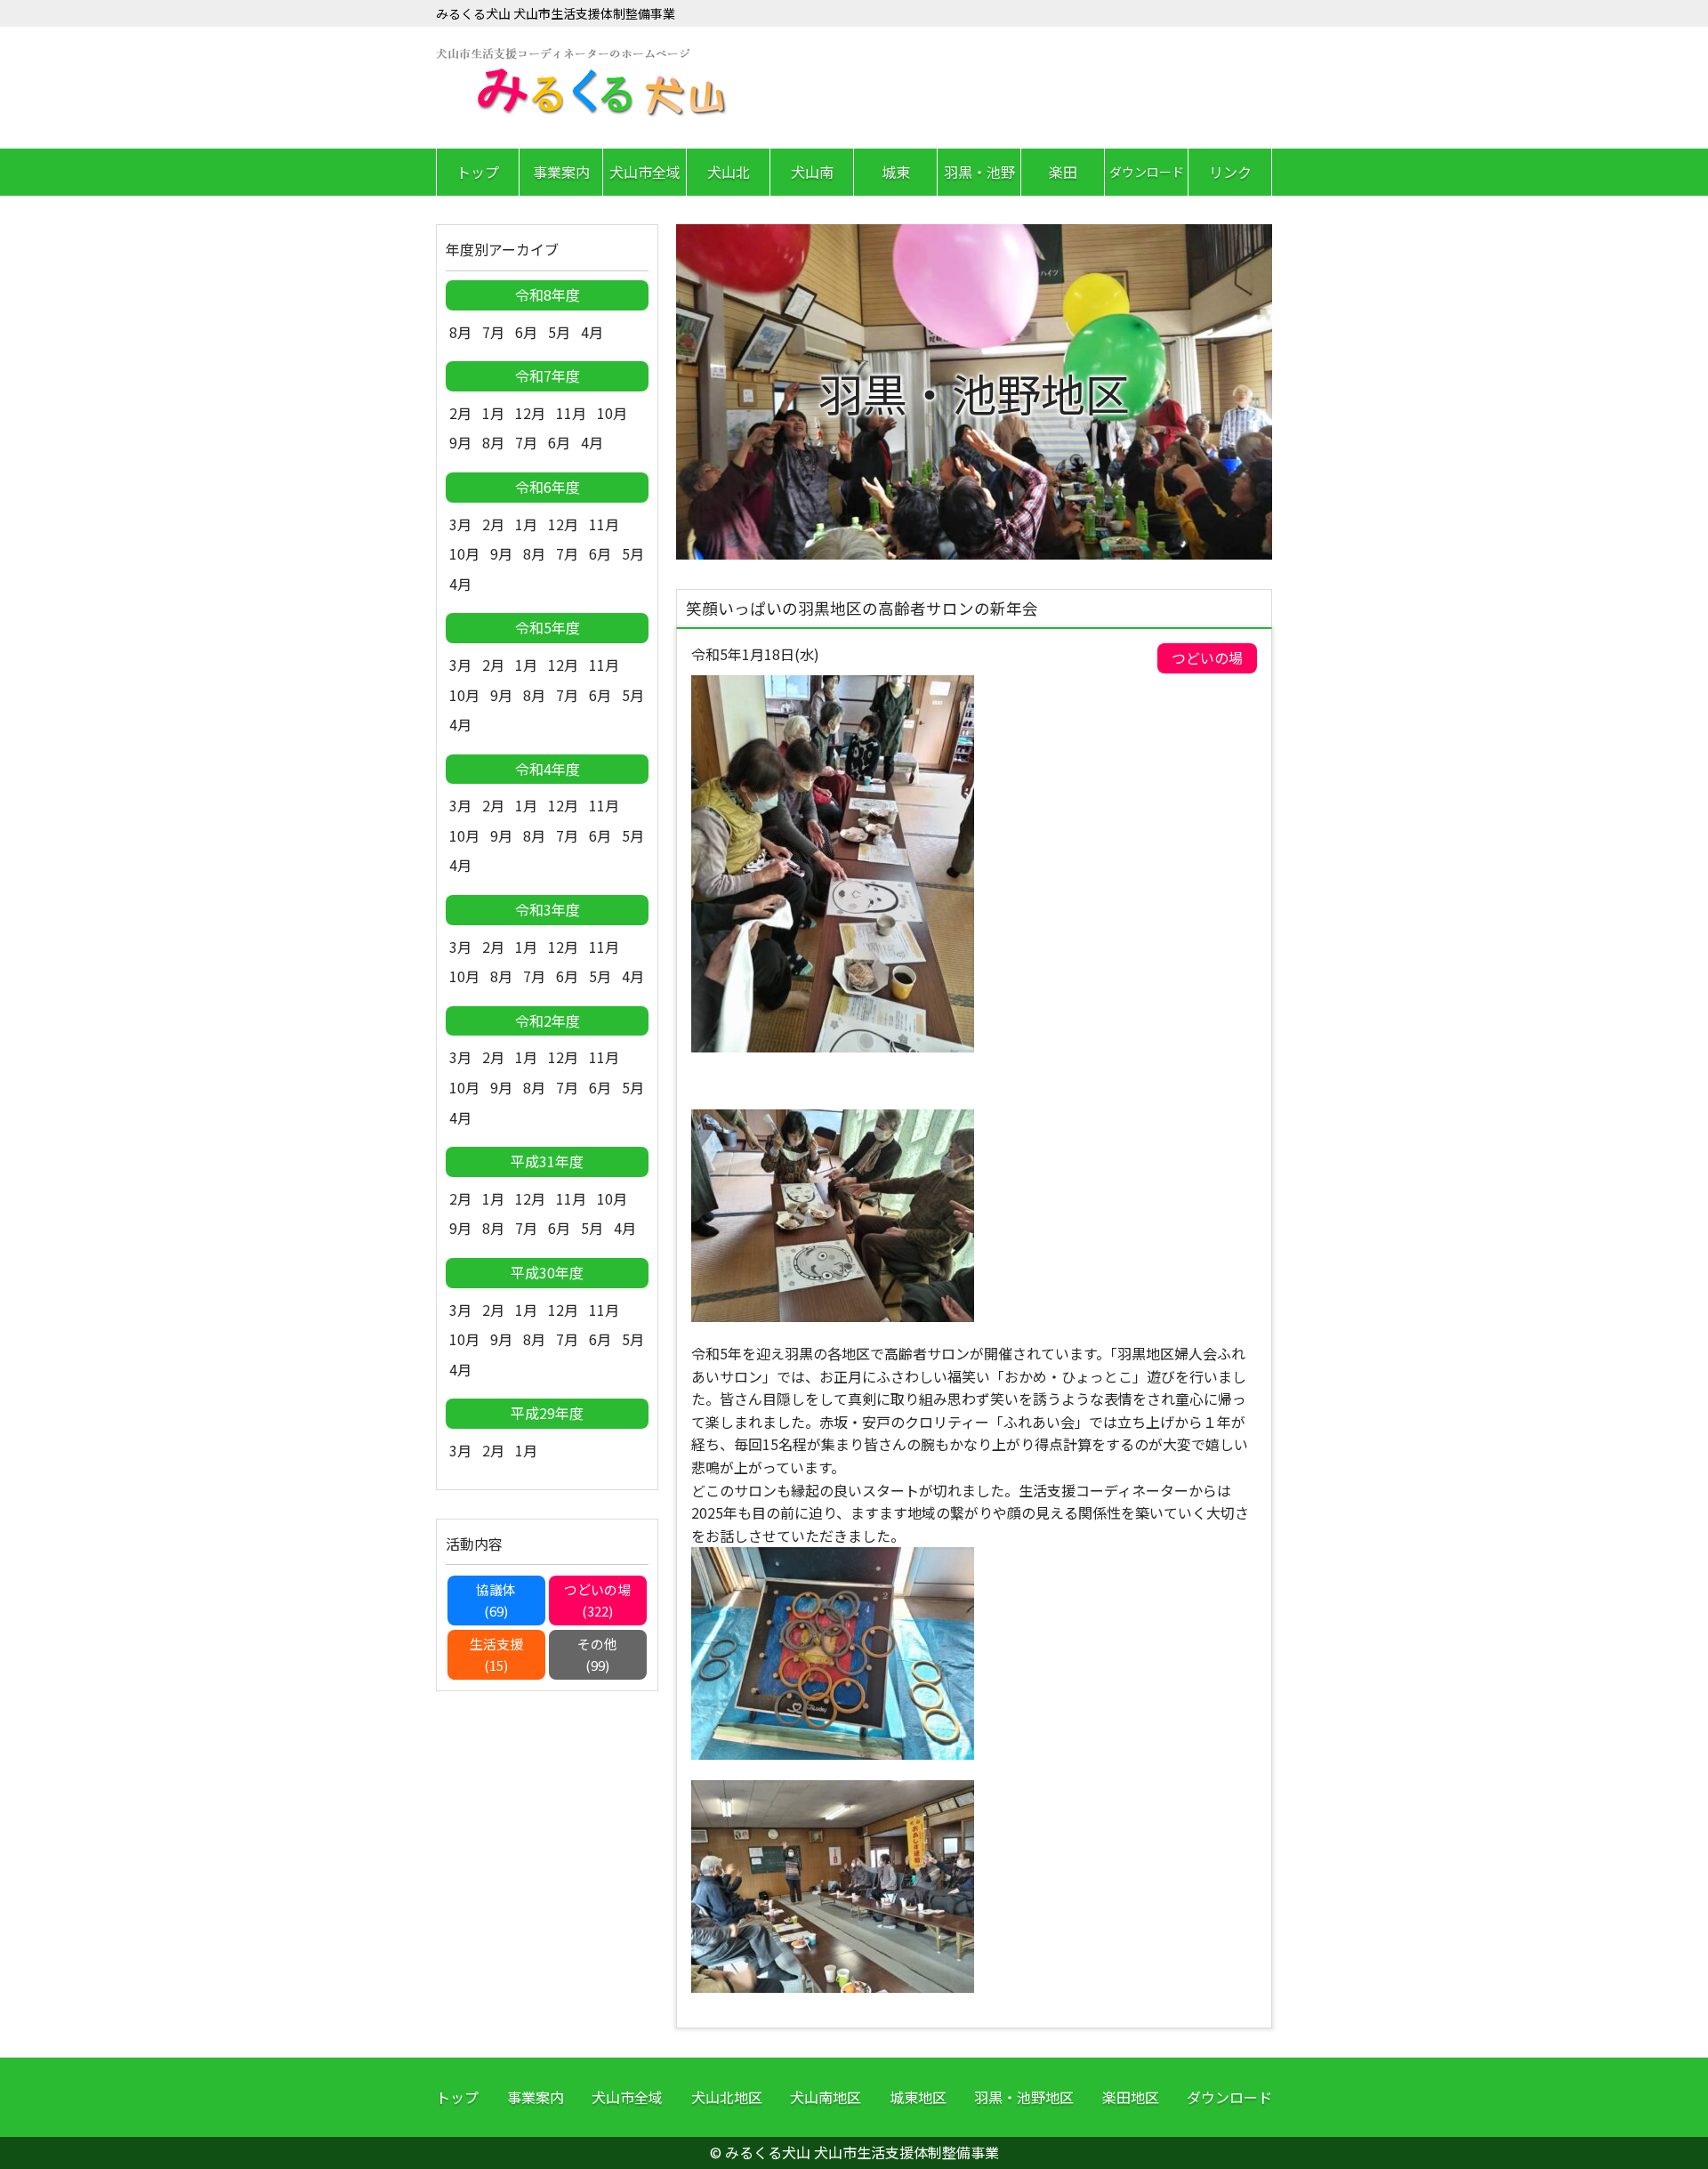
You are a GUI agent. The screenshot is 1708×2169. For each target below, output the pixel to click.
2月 (460, 413)
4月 (592, 332)
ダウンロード (1147, 172)
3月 (460, 524)
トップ (478, 172)
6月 (526, 332)
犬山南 (812, 172)
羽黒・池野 (979, 172)
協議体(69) (496, 1600)
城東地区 (918, 2097)
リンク (1230, 172)
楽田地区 (1131, 2097)
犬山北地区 (727, 2097)
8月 (460, 332)
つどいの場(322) (597, 1600)
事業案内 (561, 172)
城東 (896, 172)
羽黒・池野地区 (1024, 2097)
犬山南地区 (826, 2097)
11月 (571, 413)
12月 (530, 413)
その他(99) (597, 1654)
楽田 (1063, 172)
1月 (493, 413)
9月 (460, 442)
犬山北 (729, 172)
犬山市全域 (645, 172)
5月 (559, 332)
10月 (612, 413)
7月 (493, 332)
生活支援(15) (496, 1654)
